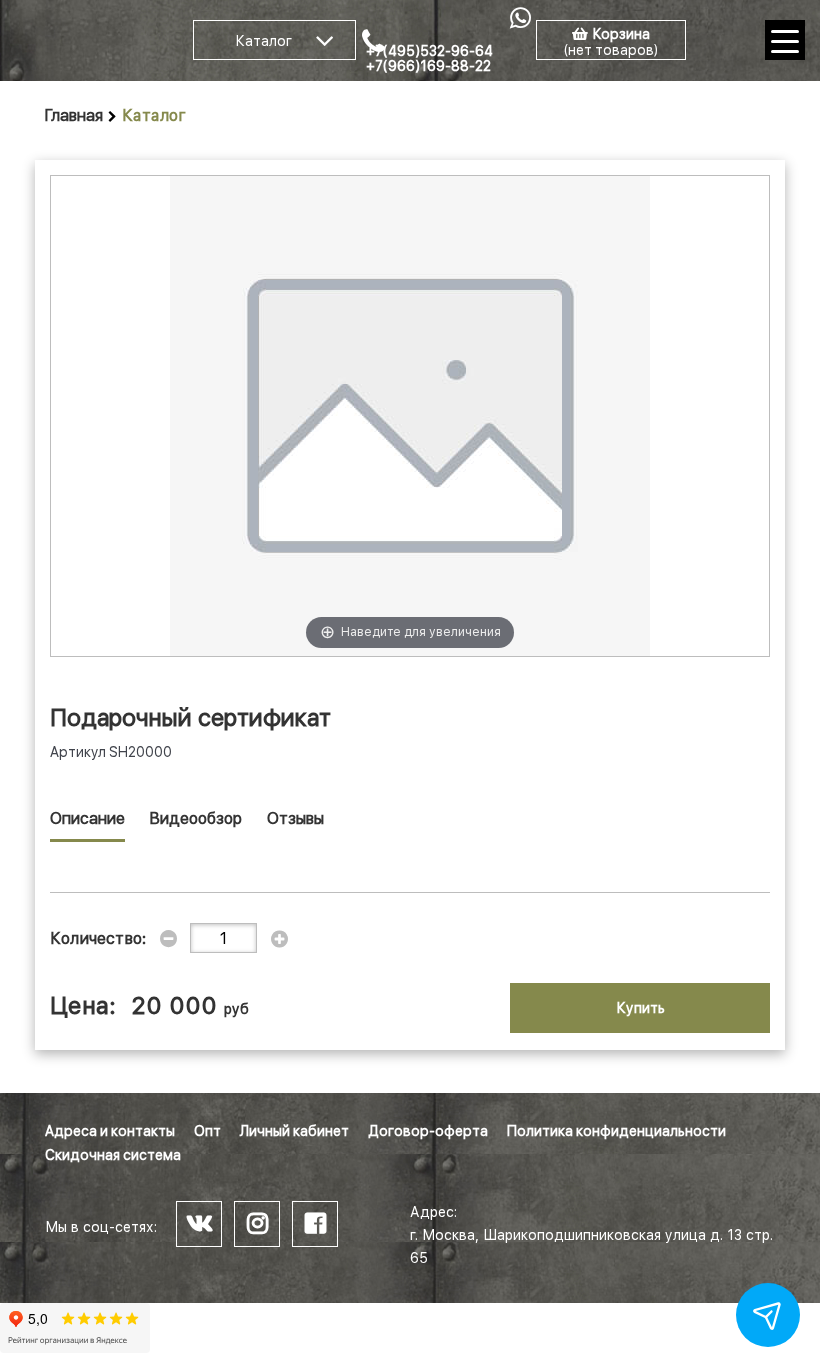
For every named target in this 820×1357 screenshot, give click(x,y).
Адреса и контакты (110, 1131)
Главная (74, 115)
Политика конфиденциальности (616, 1131)
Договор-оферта (428, 1131)
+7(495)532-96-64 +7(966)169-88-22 (429, 58)
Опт (207, 1131)
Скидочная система (113, 1155)
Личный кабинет (294, 1131)
